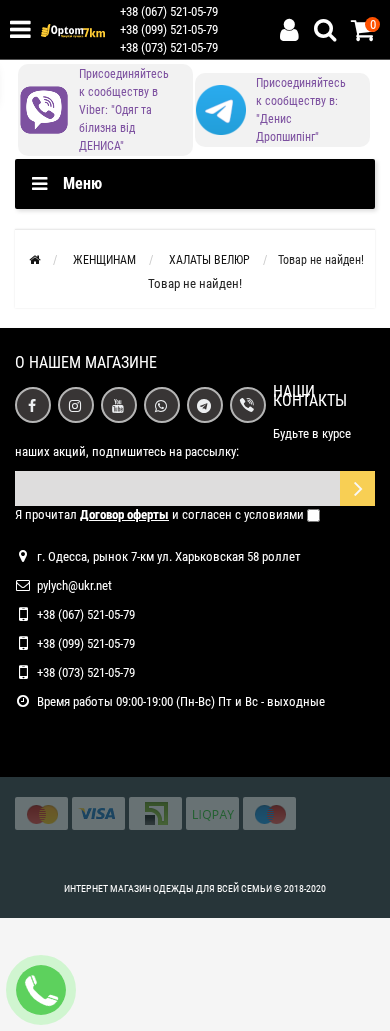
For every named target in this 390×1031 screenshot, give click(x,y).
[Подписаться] (357, 488)
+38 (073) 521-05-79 (169, 47)
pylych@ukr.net (74, 585)
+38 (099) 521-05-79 (169, 29)
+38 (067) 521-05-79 (169, 11)
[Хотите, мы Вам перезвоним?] (41, 990)
